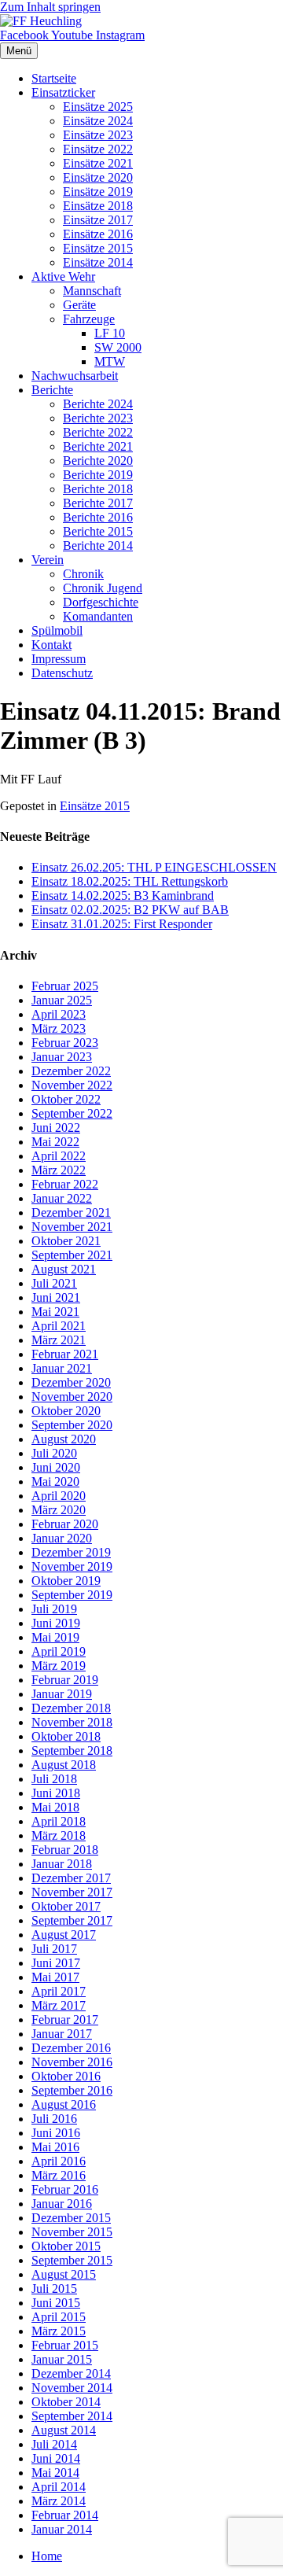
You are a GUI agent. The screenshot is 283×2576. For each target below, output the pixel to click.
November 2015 (72, 2232)
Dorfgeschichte (101, 602)
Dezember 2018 (71, 1708)
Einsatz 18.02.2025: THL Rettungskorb (130, 881)
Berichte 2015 (98, 531)
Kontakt (51, 645)
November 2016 (72, 2062)
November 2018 (72, 1722)
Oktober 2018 (66, 1736)
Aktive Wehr (63, 276)
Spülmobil (57, 630)
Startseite (54, 78)
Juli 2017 (54, 1949)
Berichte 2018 (98, 489)
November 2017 (72, 1892)
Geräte (79, 305)
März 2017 (59, 2005)
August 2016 (64, 2104)
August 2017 (64, 1935)
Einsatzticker (63, 92)
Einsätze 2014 (98, 262)
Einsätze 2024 (98, 121)
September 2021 (72, 1255)
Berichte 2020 (98, 461)
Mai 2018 (55, 1807)
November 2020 (72, 1397)
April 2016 (59, 2161)
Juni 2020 (56, 1467)
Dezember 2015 (71, 2218)
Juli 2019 (54, 1609)
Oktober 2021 (66, 1241)
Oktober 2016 (66, 2076)
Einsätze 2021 (98, 163)
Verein (48, 560)
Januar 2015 (62, 2359)
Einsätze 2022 (98, 149)
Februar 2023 (65, 1043)
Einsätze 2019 (98, 192)
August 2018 (64, 1765)
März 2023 (59, 1028)
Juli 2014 (54, 2444)
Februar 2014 (65, 2515)
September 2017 (72, 1920)
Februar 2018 (65, 1850)
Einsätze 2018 (98, 206)
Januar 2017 (62, 2034)
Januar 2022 (62, 1198)
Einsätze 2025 (98, 107)
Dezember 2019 (71, 1552)
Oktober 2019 (66, 1581)
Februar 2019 (65, 1680)
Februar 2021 (65, 1354)
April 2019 (59, 1651)
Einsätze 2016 (98, 234)
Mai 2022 (55, 1142)
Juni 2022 (56, 1128)
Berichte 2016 (98, 517)
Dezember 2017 (71, 1878)
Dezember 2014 (71, 2373)
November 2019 (72, 1566)
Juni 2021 (56, 1297)
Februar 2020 (65, 1524)
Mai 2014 (55, 2473)
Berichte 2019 (98, 475)
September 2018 (72, 1751)
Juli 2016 (54, 2119)
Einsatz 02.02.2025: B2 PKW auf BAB (130, 910)
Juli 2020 (54, 1453)
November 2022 (72, 1085)
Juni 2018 (56, 1793)
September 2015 (72, 2260)
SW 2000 (118, 347)
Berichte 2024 (98, 404)
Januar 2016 (62, 2204)
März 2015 (59, 2331)
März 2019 (59, 1666)
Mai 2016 (55, 2147)
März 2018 (59, 1835)
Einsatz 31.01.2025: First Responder (122, 924)
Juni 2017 (56, 1963)
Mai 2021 (55, 1312)
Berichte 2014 (98, 545)
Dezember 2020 (71, 1382)
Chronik (83, 574)
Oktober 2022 (66, 1099)
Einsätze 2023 (98, 135)
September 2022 (72, 1113)
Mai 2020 (55, 1481)
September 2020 (72, 1425)
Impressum (59, 659)
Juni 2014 (56, 2458)
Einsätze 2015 (98, 248)
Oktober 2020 (66, 1411)
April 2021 (59, 1326)
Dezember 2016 (71, 2048)
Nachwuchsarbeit (75, 376)
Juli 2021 (54, 1283)
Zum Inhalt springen (50, 7)
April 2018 (59, 1821)
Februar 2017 (65, 2020)
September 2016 (72, 2090)
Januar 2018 (62, 1864)
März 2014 (59, 2501)
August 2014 (64, 2430)
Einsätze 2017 (98, 220)
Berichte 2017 (98, 503)
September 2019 (72, 1595)
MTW (110, 361)
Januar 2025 (62, 1000)
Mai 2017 (55, 1977)
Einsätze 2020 (98, 177)
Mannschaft (92, 291)
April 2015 (59, 2317)
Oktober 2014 (66, 2402)
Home (47, 2556)
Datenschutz (62, 673)
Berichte (52, 390)
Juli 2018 (54, 1779)
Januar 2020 (62, 1538)
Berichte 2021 (98, 446)
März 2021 (59, 1340)
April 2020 (59, 1496)
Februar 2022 (65, 1184)
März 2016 (59, 2175)
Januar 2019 (62, 1694)
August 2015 (64, 2274)
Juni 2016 (56, 2133)
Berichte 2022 (98, 432)
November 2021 (72, 1227)
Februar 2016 (65, 2189)
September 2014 (72, 2416)
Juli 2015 (54, 2289)
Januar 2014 (62, 2529)
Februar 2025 (65, 986)
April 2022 (59, 1156)
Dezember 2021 (71, 1212)
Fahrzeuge (89, 319)
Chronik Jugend (103, 588)
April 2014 (59, 2487)
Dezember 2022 (71, 1071)
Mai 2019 (55, 1637)
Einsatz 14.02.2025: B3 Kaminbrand (123, 896)
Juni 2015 (56, 2303)
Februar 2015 (65, 2345)
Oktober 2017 (66, 1906)
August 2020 (64, 1439)
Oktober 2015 (66, 2246)
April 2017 (59, 1991)
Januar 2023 (62, 1057)
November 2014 (72, 2388)
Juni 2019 (56, 1623)
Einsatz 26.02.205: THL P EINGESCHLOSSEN (154, 867)
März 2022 (59, 1170)
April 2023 (59, 1014)
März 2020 (59, 1510)
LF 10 (110, 333)
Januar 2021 (62, 1368)
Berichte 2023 (98, 418)
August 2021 (64, 1269)
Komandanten (98, 616)
